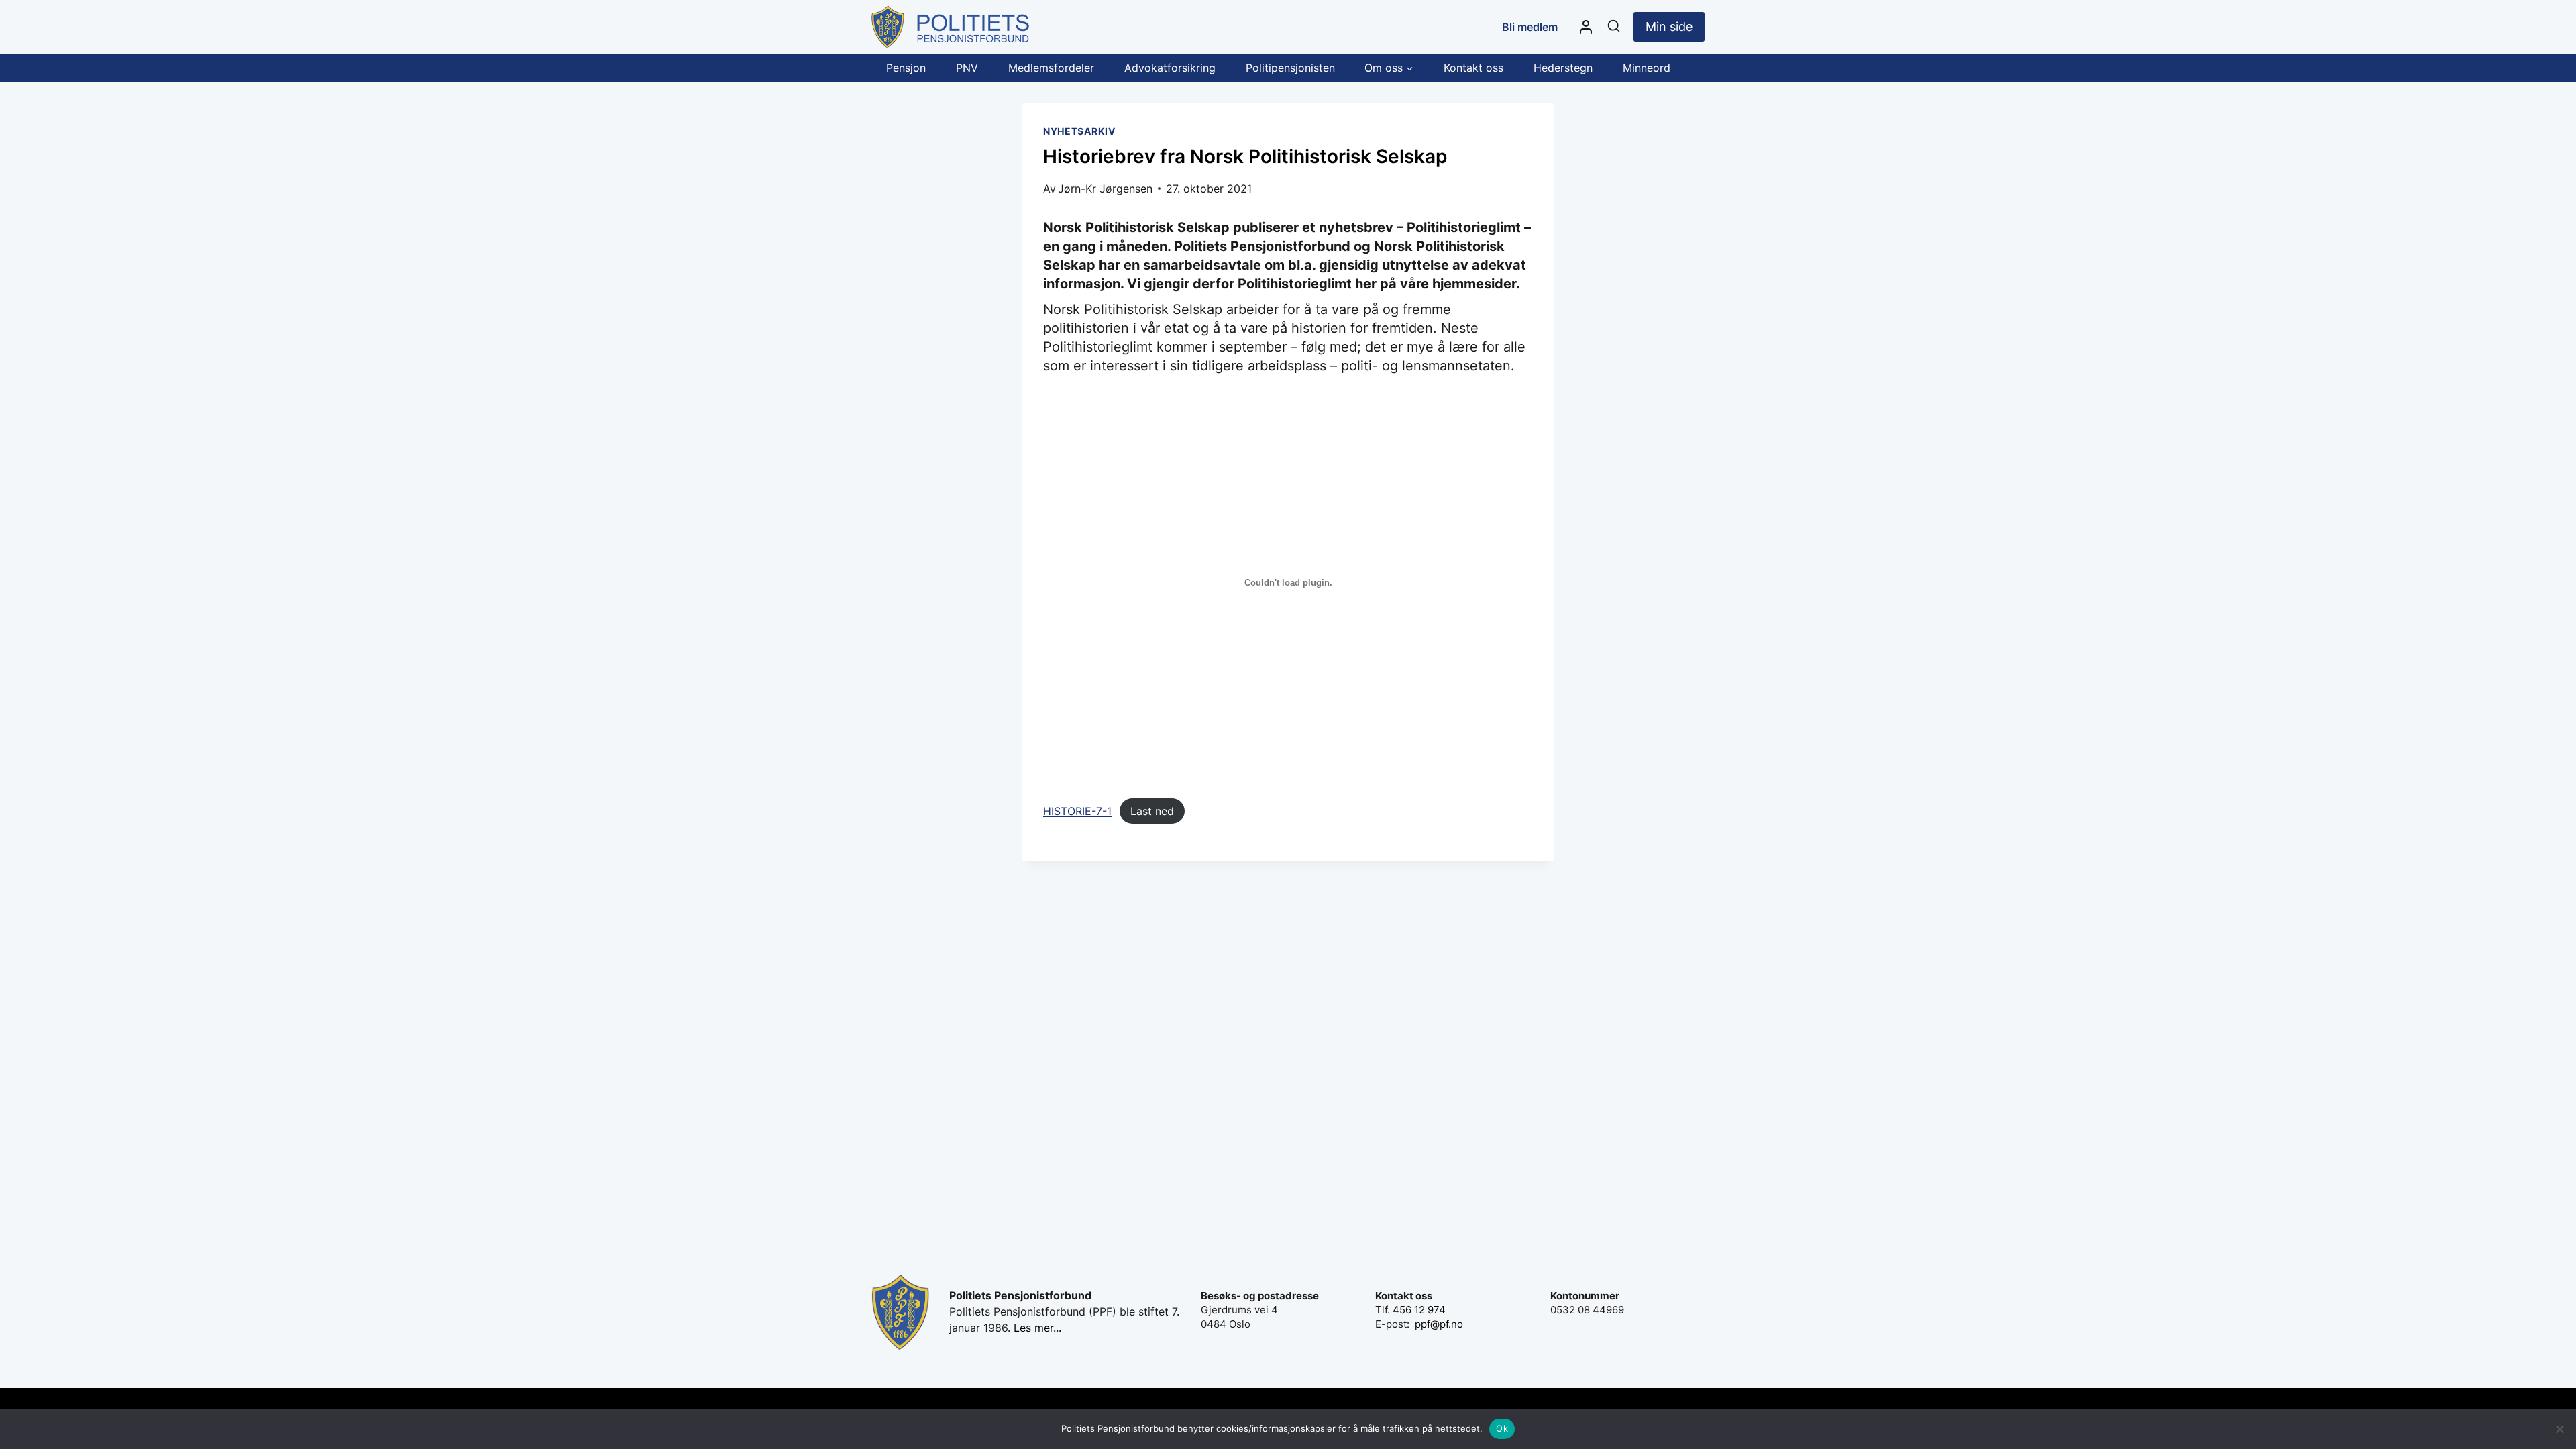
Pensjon (906, 68)
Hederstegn (1563, 68)
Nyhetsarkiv (1079, 131)
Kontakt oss (1473, 68)
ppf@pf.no (1439, 1324)
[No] (2559, 1429)
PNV (967, 68)
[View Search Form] (1614, 26)
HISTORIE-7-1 (1077, 811)
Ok (1502, 1428)
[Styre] (1586, 27)
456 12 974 (1419, 1310)
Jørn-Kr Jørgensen (1105, 189)
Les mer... (1037, 1328)
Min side (1669, 26)
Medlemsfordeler (1051, 68)
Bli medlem (1530, 27)
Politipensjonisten (1290, 68)
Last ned (1152, 811)
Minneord (1647, 68)
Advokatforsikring (1170, 68)
